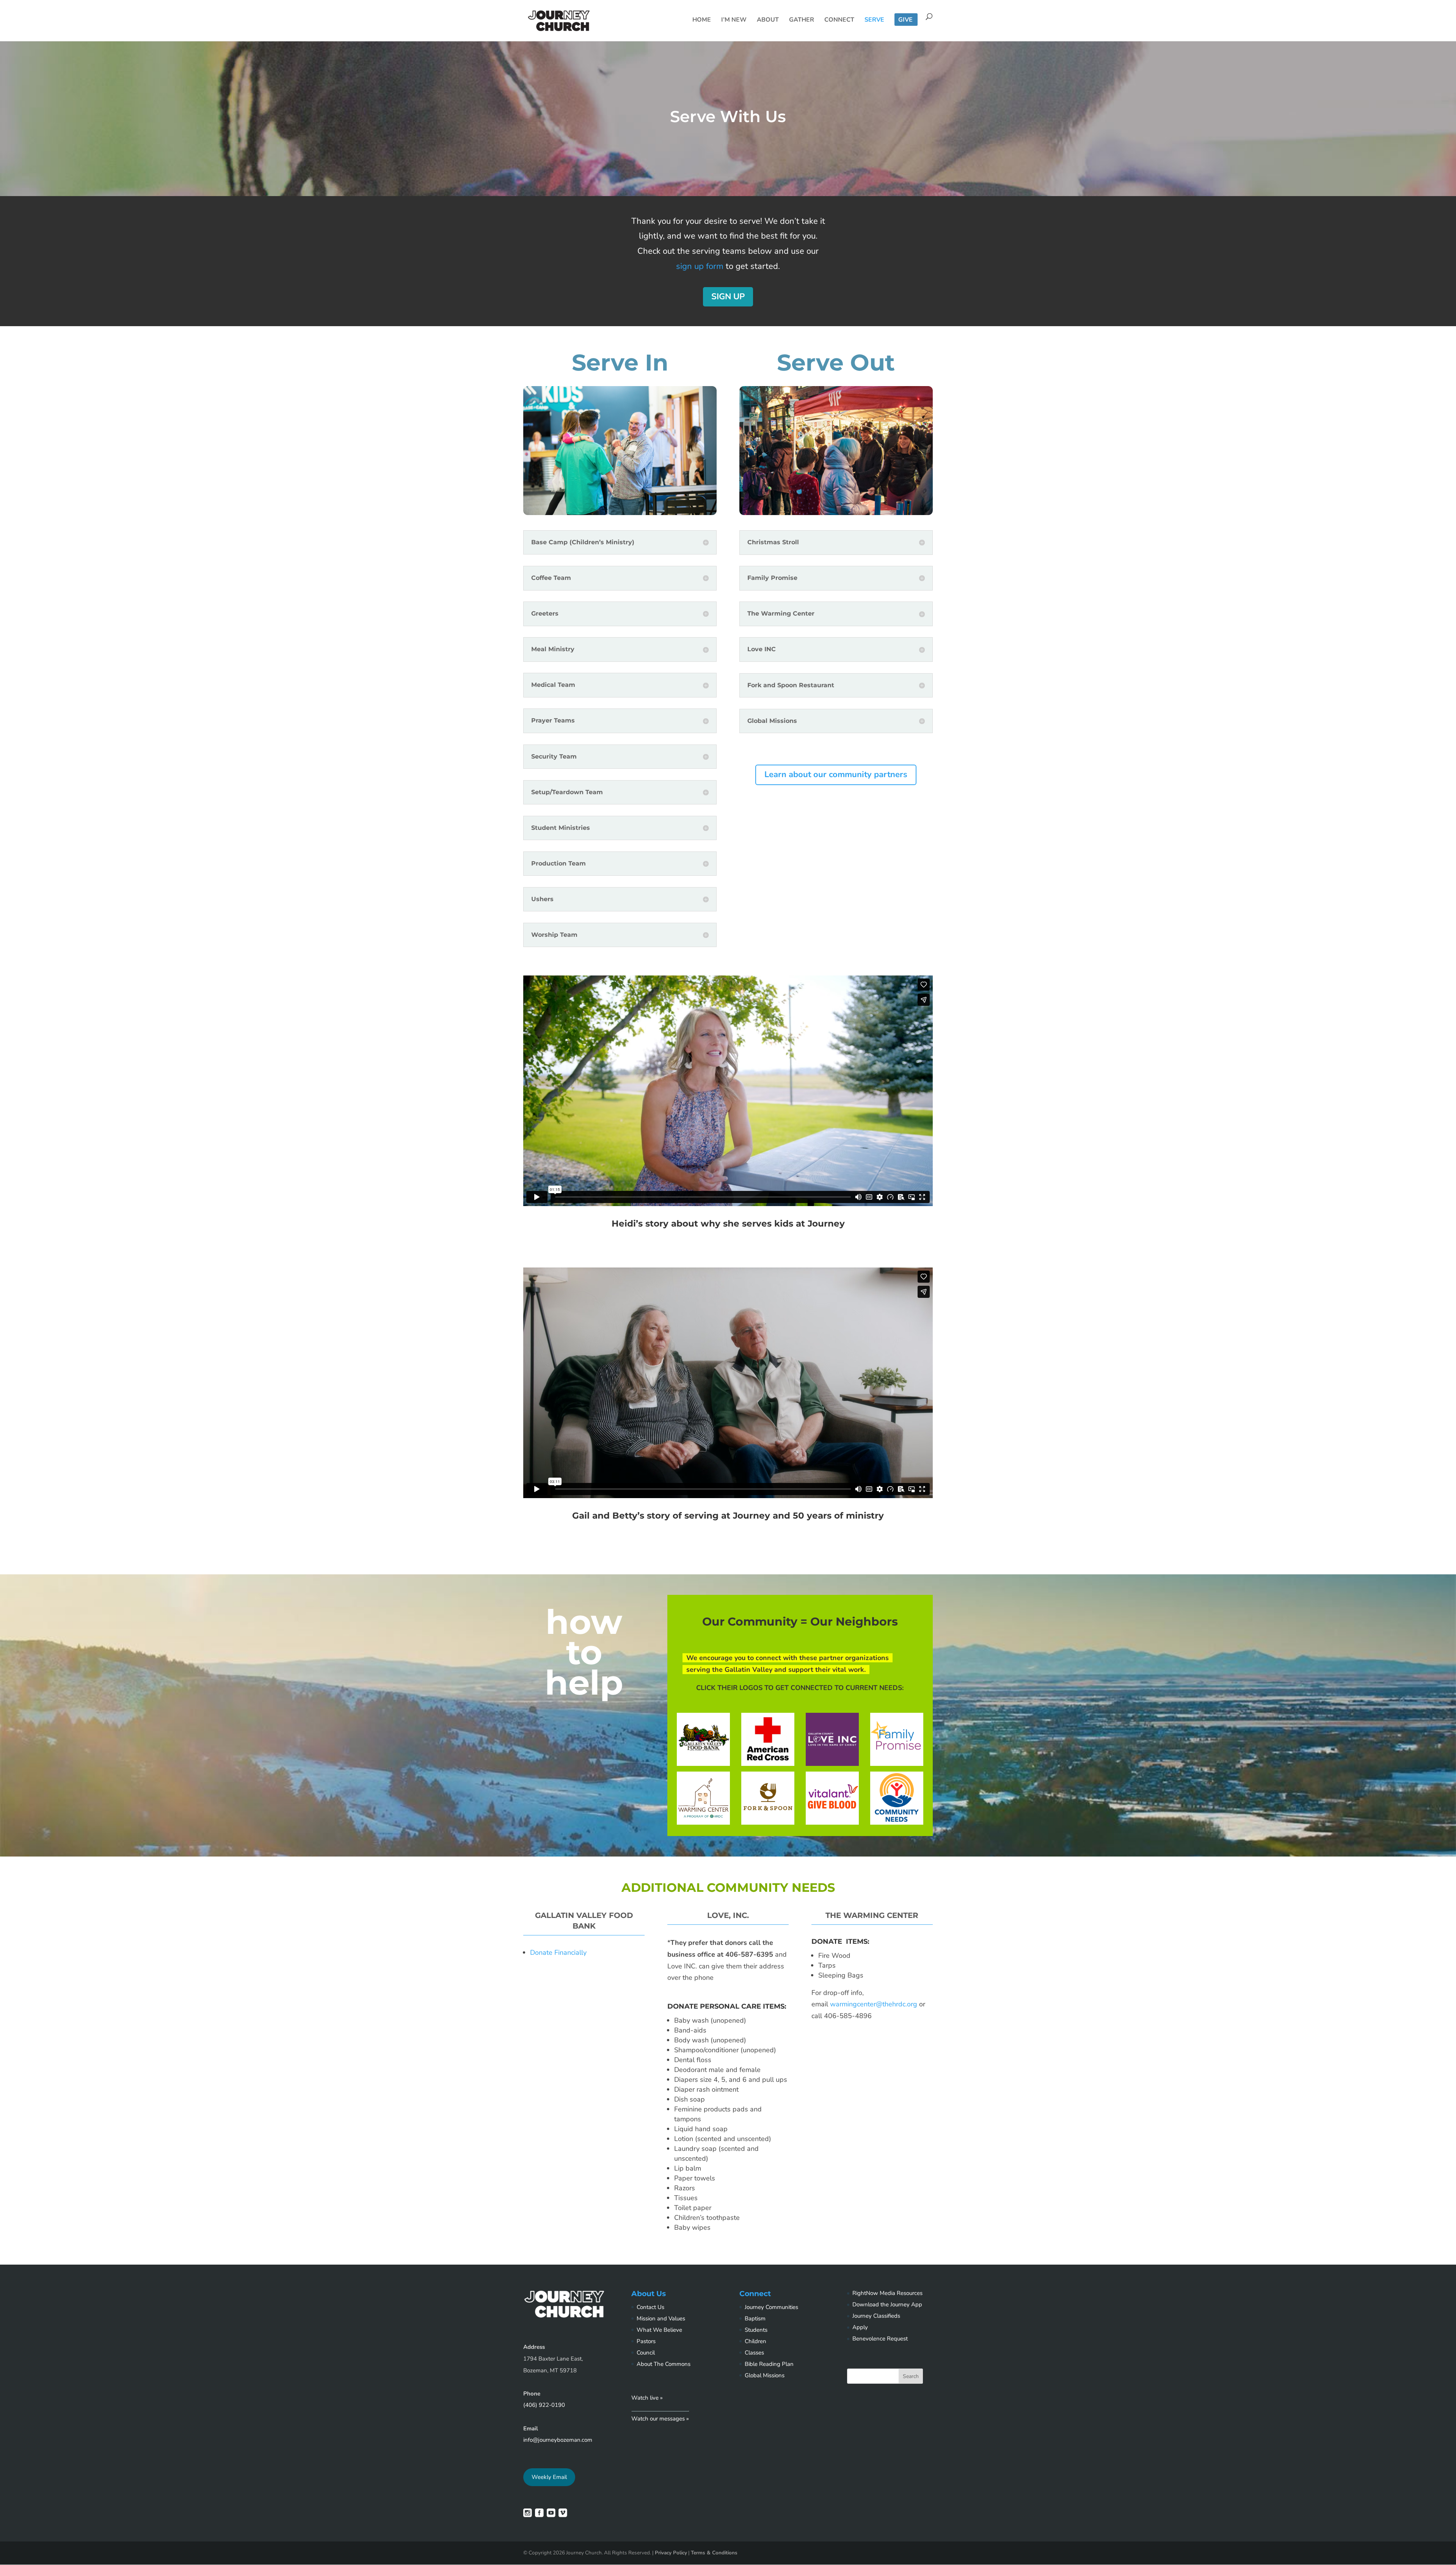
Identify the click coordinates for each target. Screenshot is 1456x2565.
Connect (839, 20)
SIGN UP (728, 297)
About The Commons (664, 2364)
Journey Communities (771, 2307)
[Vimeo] (563, 2515)
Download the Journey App (887, 2304)
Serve (874, 20)
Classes (754, 2353)
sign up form (700, 266)
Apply (860, 2327)
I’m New (734, 20)
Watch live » (647, 2398)
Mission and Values (661, 2318)
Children (755, 2341)
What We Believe (659, 2330)
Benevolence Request (880, 2339)
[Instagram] (528, 2515)
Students (756, 2330)
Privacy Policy (671, 2553)
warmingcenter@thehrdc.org (875, 2004)
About (768, 20)
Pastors (646, 2341)
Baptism (755, 2318)
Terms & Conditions (714, 2553)
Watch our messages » (660, 2419)
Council (646, 2353)
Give (905, 20)
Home (702, 20)
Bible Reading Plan (769, 2364)
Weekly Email (549, 2477)
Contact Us (650, 2307)
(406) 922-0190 (544, 2405)
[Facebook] (539, 2515)
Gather (802, 20)
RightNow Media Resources (887, 2293)
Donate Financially (558, 1952)
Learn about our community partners (836, 774)
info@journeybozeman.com (558, 2440)
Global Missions (765, 2375)
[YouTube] (551, 2515)
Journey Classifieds (876, 2316)
